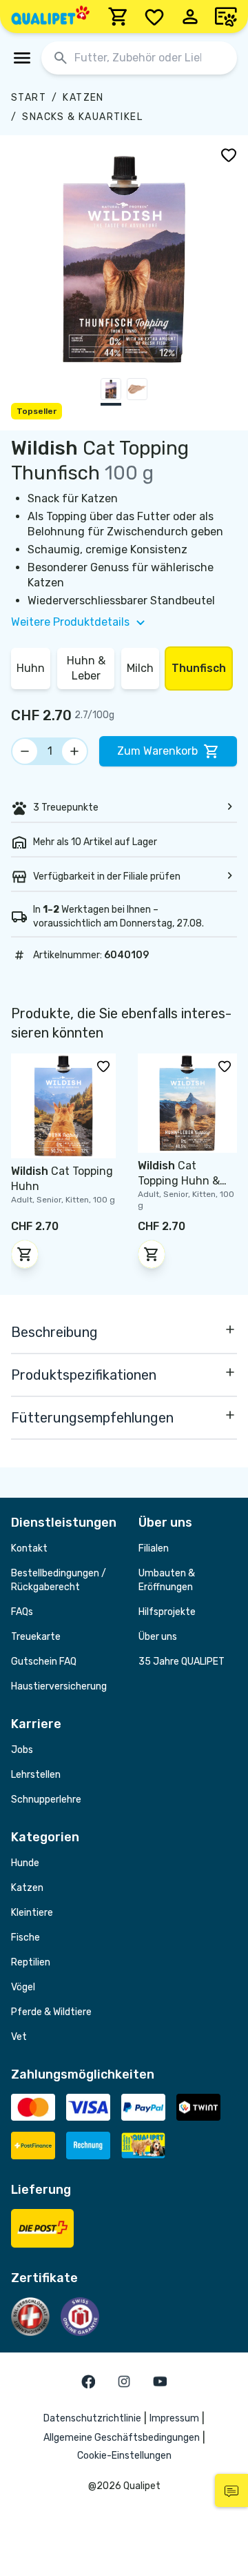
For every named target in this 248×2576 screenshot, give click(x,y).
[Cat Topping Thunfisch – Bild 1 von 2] (111, 392)
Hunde (25, 1863)
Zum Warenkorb (157, 751)
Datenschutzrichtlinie (92, 2418)
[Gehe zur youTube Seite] (160, 2381)
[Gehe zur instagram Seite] (124, 2381)
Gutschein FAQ (44, 1662)
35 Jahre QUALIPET (182, 1662)
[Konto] (190, 17)
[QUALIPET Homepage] (50, 17)
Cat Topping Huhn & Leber (179, 1181)
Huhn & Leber (86, 668)
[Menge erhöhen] (74, 751)
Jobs (22, 1750)
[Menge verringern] (25, 751)
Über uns (158, 1637)
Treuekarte (36, 1637)
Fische (25, 1938)
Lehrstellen (36, 1775)
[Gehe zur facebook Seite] (88, 2381)
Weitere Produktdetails (70, 622)
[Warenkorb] (118, 17)
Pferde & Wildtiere (51, 2012)
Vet (19, 2037)
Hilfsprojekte (167, 1612)
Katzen (83, 98)
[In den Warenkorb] (25, 1254)
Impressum (174, 2418)
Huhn (31, 668)
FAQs (22, 1612)
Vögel (23, 1987)
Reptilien (31, 1962)
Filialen (154, 1548)
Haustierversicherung (59, 1686)
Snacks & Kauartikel (82, 117)
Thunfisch (199, 668)
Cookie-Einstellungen (124, 2456)
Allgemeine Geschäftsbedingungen (122, 2438)
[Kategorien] (22, 58)
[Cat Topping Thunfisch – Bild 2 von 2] (137, 392)
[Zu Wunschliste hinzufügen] (229, 155)
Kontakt (29, 1548)
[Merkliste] (154, 17)
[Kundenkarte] (226, 17)
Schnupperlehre (46, 1800)
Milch (140, 668)
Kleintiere (32, 1913)
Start (29, 98)
